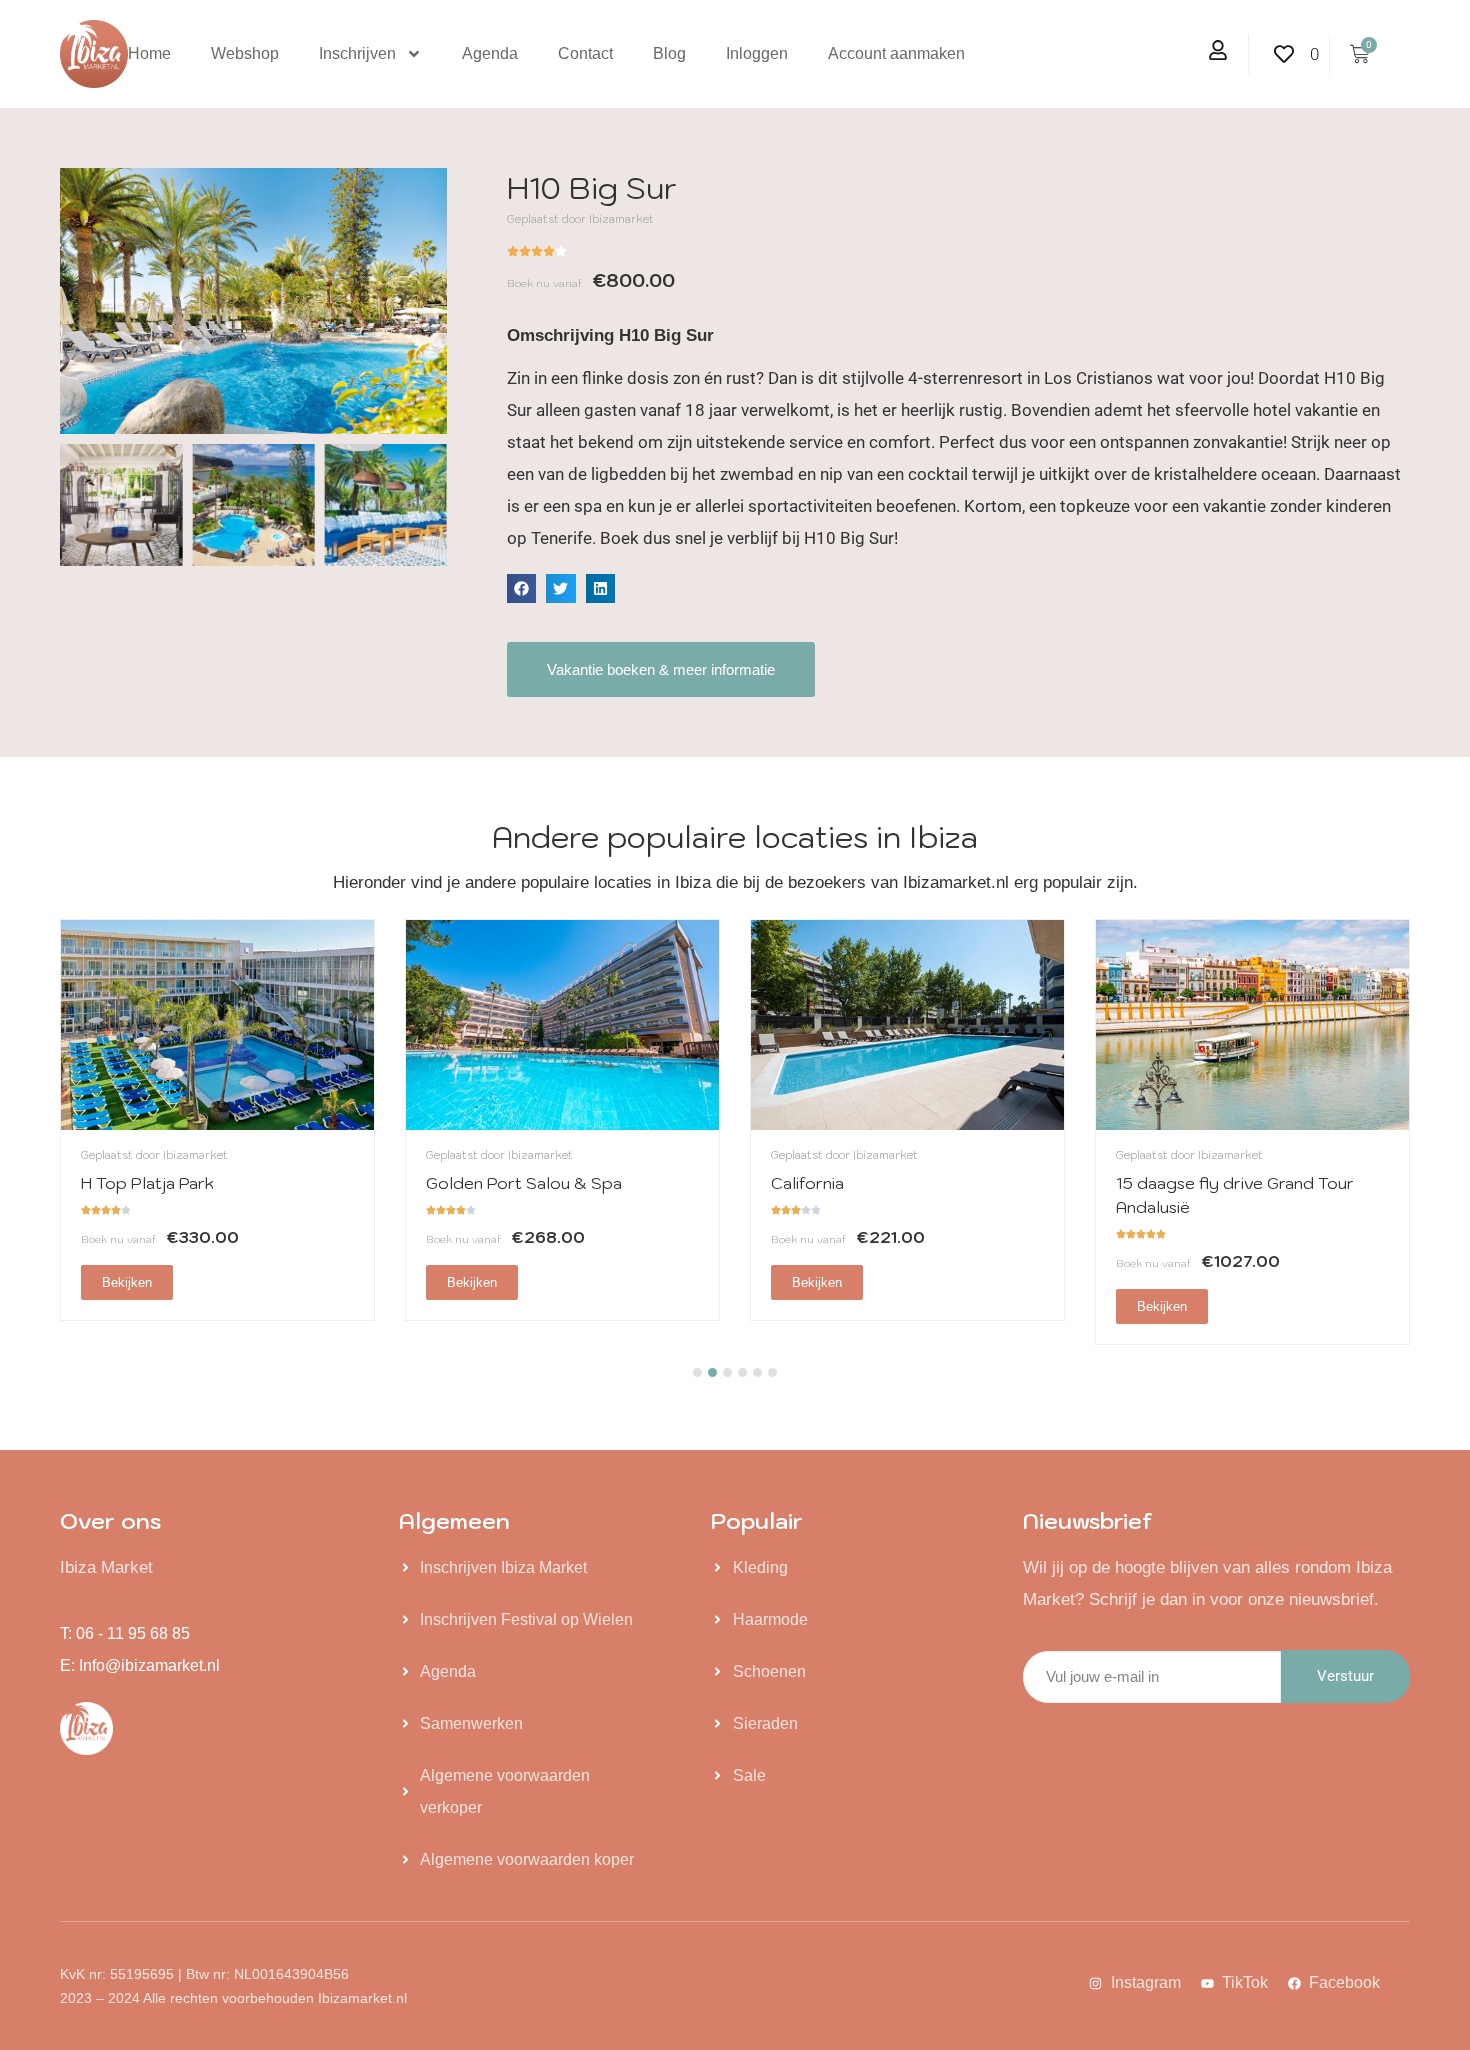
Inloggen (757, 53)
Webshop (245, 53)
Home (149, 53)
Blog (669, 53)
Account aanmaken (896, 53)
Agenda (490, 53)
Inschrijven (357, 53)
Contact (585, 53)
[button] (521, 588)
